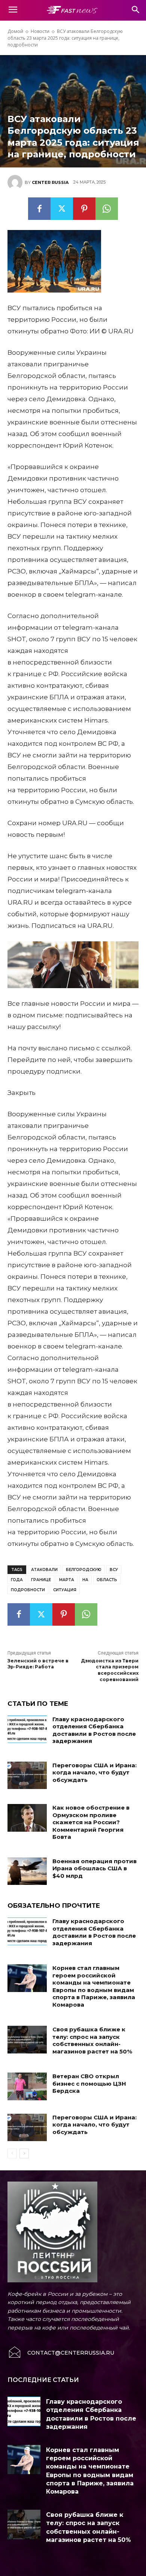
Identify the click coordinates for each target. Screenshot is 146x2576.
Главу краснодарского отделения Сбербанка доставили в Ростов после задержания (94, 1730)
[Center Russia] (16, 182)
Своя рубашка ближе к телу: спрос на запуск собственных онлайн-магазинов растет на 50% (92, 2040)
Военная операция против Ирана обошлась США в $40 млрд (95, 1868)
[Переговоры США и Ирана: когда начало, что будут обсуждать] (27, 1776)
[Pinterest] (84, 209)
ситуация (65, 1590)
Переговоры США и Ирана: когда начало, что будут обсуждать (95, 1773)
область (107, 1580)
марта (67, 1580)
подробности (28, 1590)
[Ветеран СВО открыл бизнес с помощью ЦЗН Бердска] (27, 2086)
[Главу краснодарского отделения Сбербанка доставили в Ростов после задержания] (27, 1729)
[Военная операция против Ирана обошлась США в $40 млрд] (27, 1871)
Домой (15, 31)
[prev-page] (12, 2153)
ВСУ (114, 1570)
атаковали (44, 1570)
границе (41, 1580)
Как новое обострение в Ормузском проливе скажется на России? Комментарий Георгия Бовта (91, 1822)
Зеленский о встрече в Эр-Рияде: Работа (38, 1664)
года (17, 1580)
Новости (40, 31)
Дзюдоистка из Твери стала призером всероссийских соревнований (110, 1670)
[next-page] (24, 2153)
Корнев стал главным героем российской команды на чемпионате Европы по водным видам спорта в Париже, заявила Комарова (94, 1986)
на (85, 1580)
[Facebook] (39, 209)
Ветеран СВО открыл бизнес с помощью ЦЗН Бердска (89, 2083)
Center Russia (50, 182)
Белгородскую (84, 1570)
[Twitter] (62, 209)
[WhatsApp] (107, 209)
